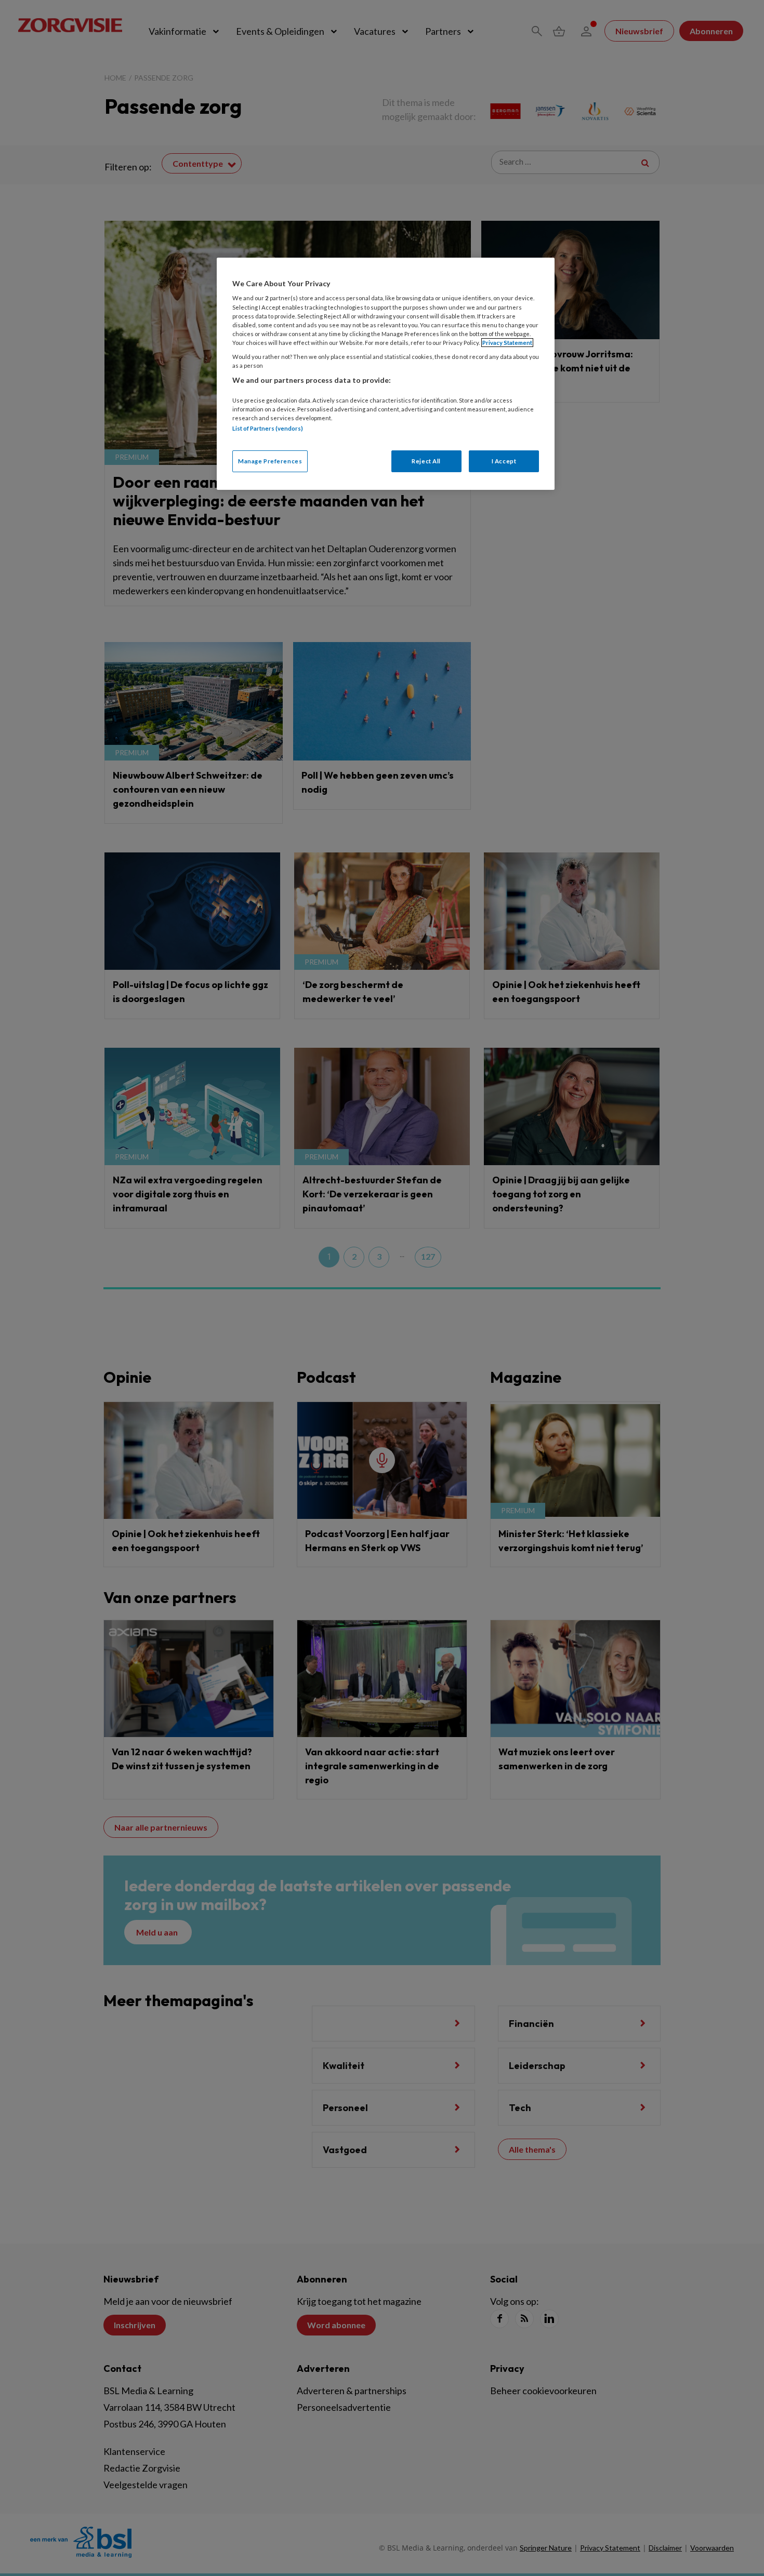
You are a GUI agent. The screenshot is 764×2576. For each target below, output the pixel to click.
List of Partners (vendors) (268, 428)
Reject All (426, 461)
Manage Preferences (270, 461)
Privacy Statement (507, 343)
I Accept (504, 461)
